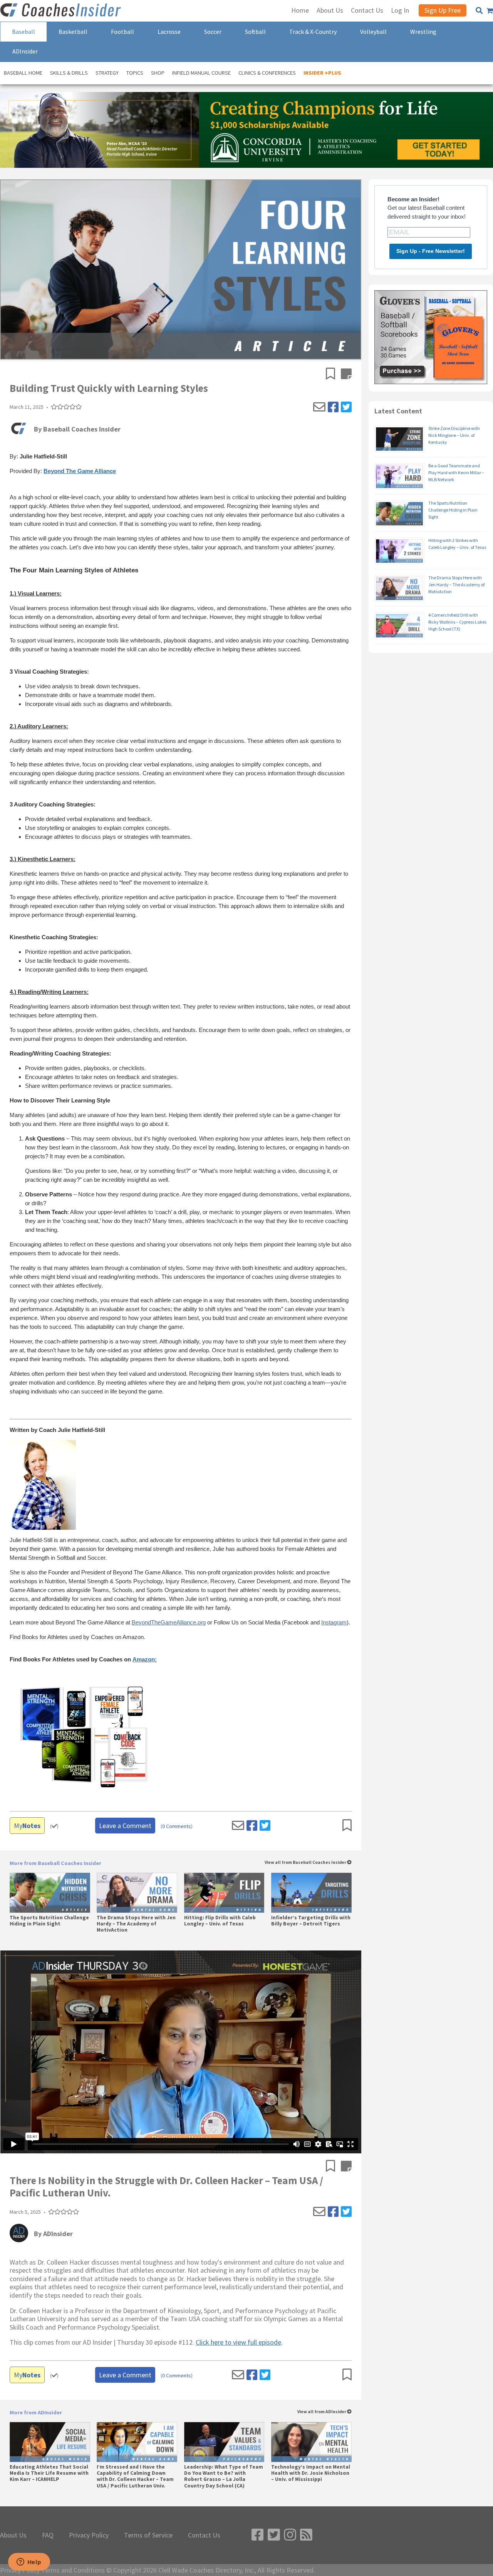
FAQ (48, 2535)
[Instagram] (290, 2535)
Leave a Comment (125, 1826)
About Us (13, 2535)
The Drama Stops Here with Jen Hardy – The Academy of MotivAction (136, 1924)
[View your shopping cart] (490, 11)
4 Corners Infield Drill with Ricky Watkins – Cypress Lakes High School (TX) (457, 622)
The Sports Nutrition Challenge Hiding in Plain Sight (49, 1921)
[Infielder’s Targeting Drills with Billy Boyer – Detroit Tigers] (311, 1893)
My (27, 1826)
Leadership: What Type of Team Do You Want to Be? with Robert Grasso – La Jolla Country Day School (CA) (224, 2476)
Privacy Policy (89, 2535)
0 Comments (177, 1826)
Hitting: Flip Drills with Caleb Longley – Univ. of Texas (220, 1921)
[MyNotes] (346, 375)
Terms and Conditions (73, 2570)
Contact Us (204, 2535)
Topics (135, 73)
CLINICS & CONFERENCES (267, 73)
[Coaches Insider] (62, 11)
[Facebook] (333, 407)
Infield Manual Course (201, 73)
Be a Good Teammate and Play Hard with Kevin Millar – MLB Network (456, 473)
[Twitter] (346, 407)
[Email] (319, 407)
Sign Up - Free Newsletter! (431, 251)
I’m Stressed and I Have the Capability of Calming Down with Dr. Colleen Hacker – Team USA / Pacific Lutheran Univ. (135, 2476)
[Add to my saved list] (333, 375)
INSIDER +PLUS (322, 73)
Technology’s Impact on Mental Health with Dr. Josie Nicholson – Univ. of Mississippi (311, 2473)
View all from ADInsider (322, 2412)
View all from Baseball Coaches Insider (306, 1863)
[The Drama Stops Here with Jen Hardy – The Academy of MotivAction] (137, 1893)
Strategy (107, 73)
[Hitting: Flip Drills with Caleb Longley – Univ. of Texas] (224, 1893)
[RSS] (306, 2535)
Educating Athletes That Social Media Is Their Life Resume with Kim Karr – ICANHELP (49, 2473)
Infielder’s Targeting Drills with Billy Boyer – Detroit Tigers (311, 1921)
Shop (158, 73)
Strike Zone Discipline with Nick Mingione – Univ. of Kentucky (454, 435)
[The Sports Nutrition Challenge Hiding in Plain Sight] (50, 1893)
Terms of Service (148, 2535)
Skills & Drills (69, 73)
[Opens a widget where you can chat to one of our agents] (29, 2563)
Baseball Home (23, 73)
